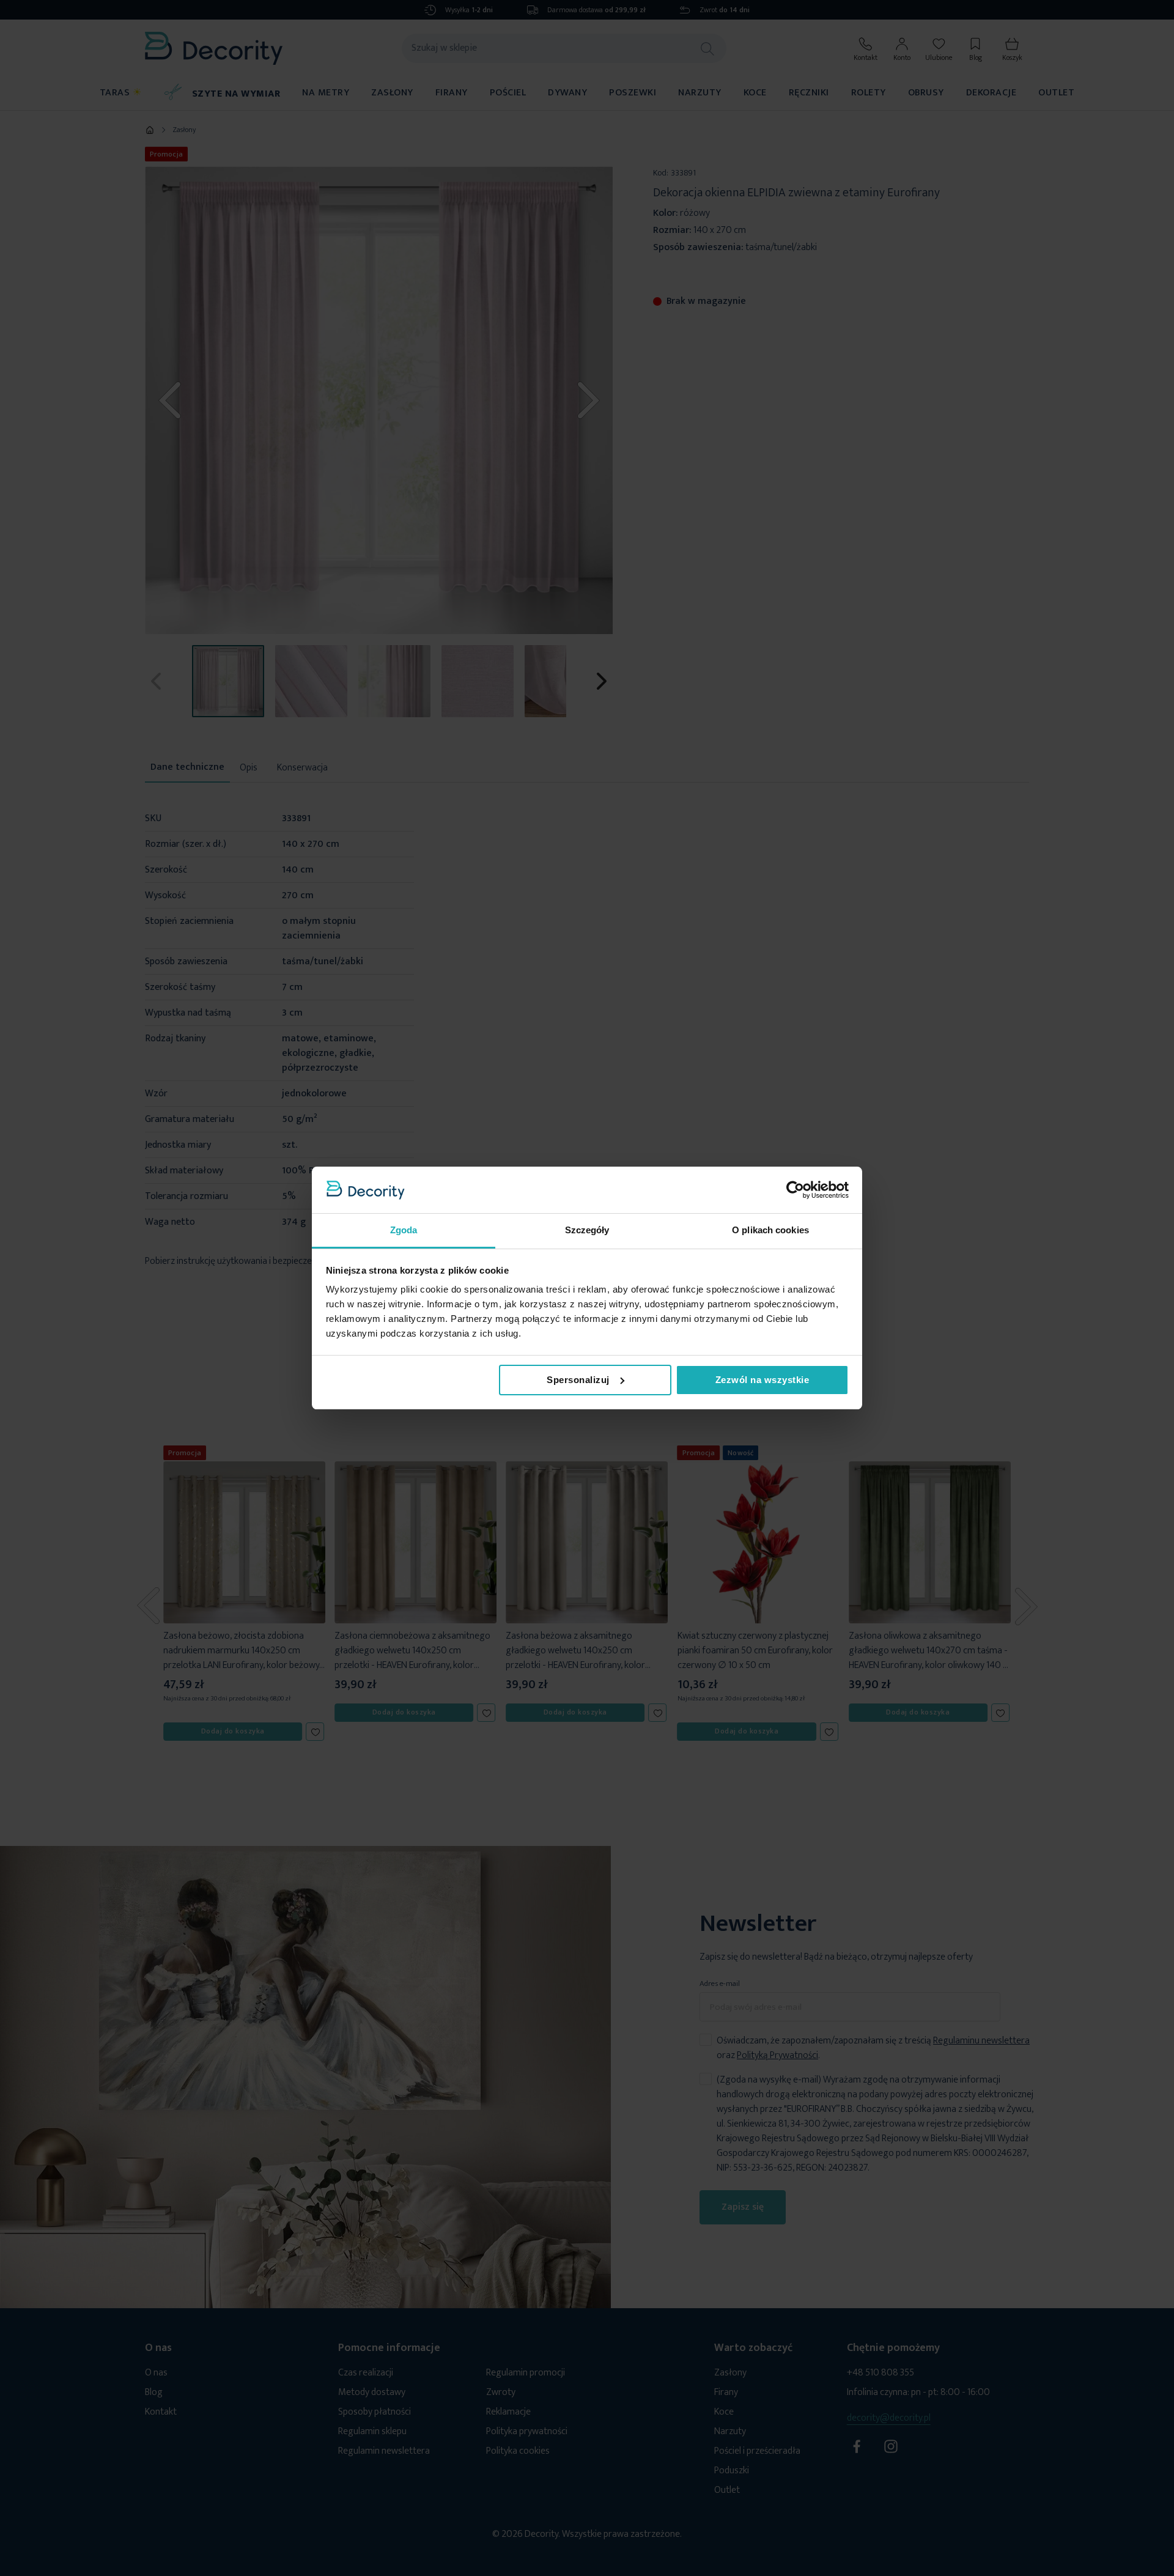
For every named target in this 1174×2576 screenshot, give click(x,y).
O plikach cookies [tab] (770, 1230)
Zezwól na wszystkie (762, 1380)
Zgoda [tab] (404, 1230)
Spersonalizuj (578, 1380)
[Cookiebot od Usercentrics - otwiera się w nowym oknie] (795, 1190)
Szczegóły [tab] (587, 1230)
